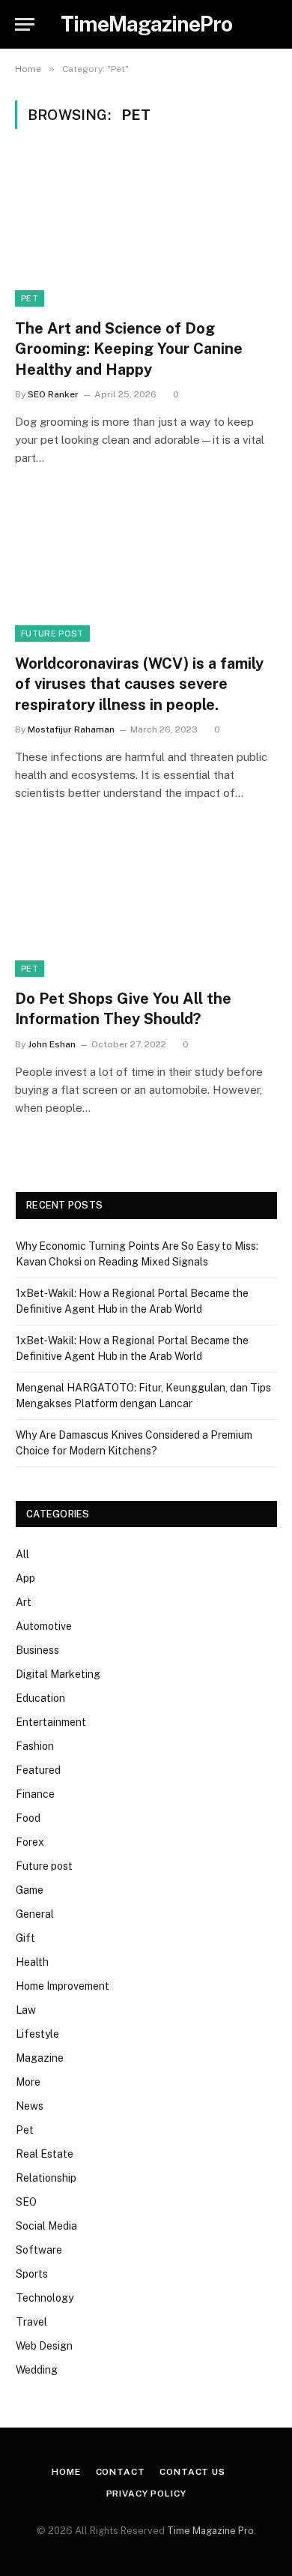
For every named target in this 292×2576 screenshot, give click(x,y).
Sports (32, 2274)
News (30, 2106)
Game (30, 1890)
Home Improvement (63, 1986)
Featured (38, 1770)
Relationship (46, 2178)
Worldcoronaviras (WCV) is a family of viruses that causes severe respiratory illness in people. (139, 684)
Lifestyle (37, 2034)
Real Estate (45, 2154)
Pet (30, 298)
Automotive (44, 1626)
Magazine (40, 2058)
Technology (45, 2298)
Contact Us (192, 2472)
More (28, 2082)
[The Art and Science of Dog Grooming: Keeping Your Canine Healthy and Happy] (146, 233)
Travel (31, 2322)
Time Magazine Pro (210, 2531)
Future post (52, 634)
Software (39, 2250)
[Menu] (25, 24)
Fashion (35, 1746)
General (35, 1914)
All (22, 1554)
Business (37, 1650)
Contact (121, 2472)
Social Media (46, 2226)
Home (66, 2472)
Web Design (44, 2346)
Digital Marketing (58, 1674)
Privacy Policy (146, 2494)
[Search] (276, 24)
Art (24, 1602)
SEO (26, 2202)
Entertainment (51, 1722)
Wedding (37, 2370)
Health (32, 1962)
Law (26, 2010)
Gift (25, 1938)
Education (40, 1698)
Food (28, 1818)
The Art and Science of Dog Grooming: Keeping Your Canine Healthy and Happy (129, 349)
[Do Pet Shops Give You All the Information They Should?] (146, 903)
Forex (30, 1842)
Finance (35, 1794)
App (25, 1578)
